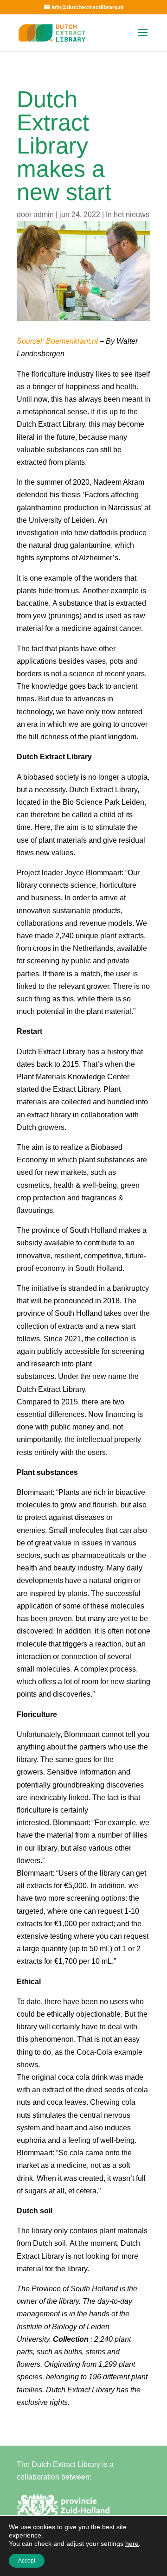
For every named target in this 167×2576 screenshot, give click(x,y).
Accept (27, 2561)
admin (44, 215)
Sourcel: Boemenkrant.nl (57, 341)
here (132, 2544)
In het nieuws (128, 215)
